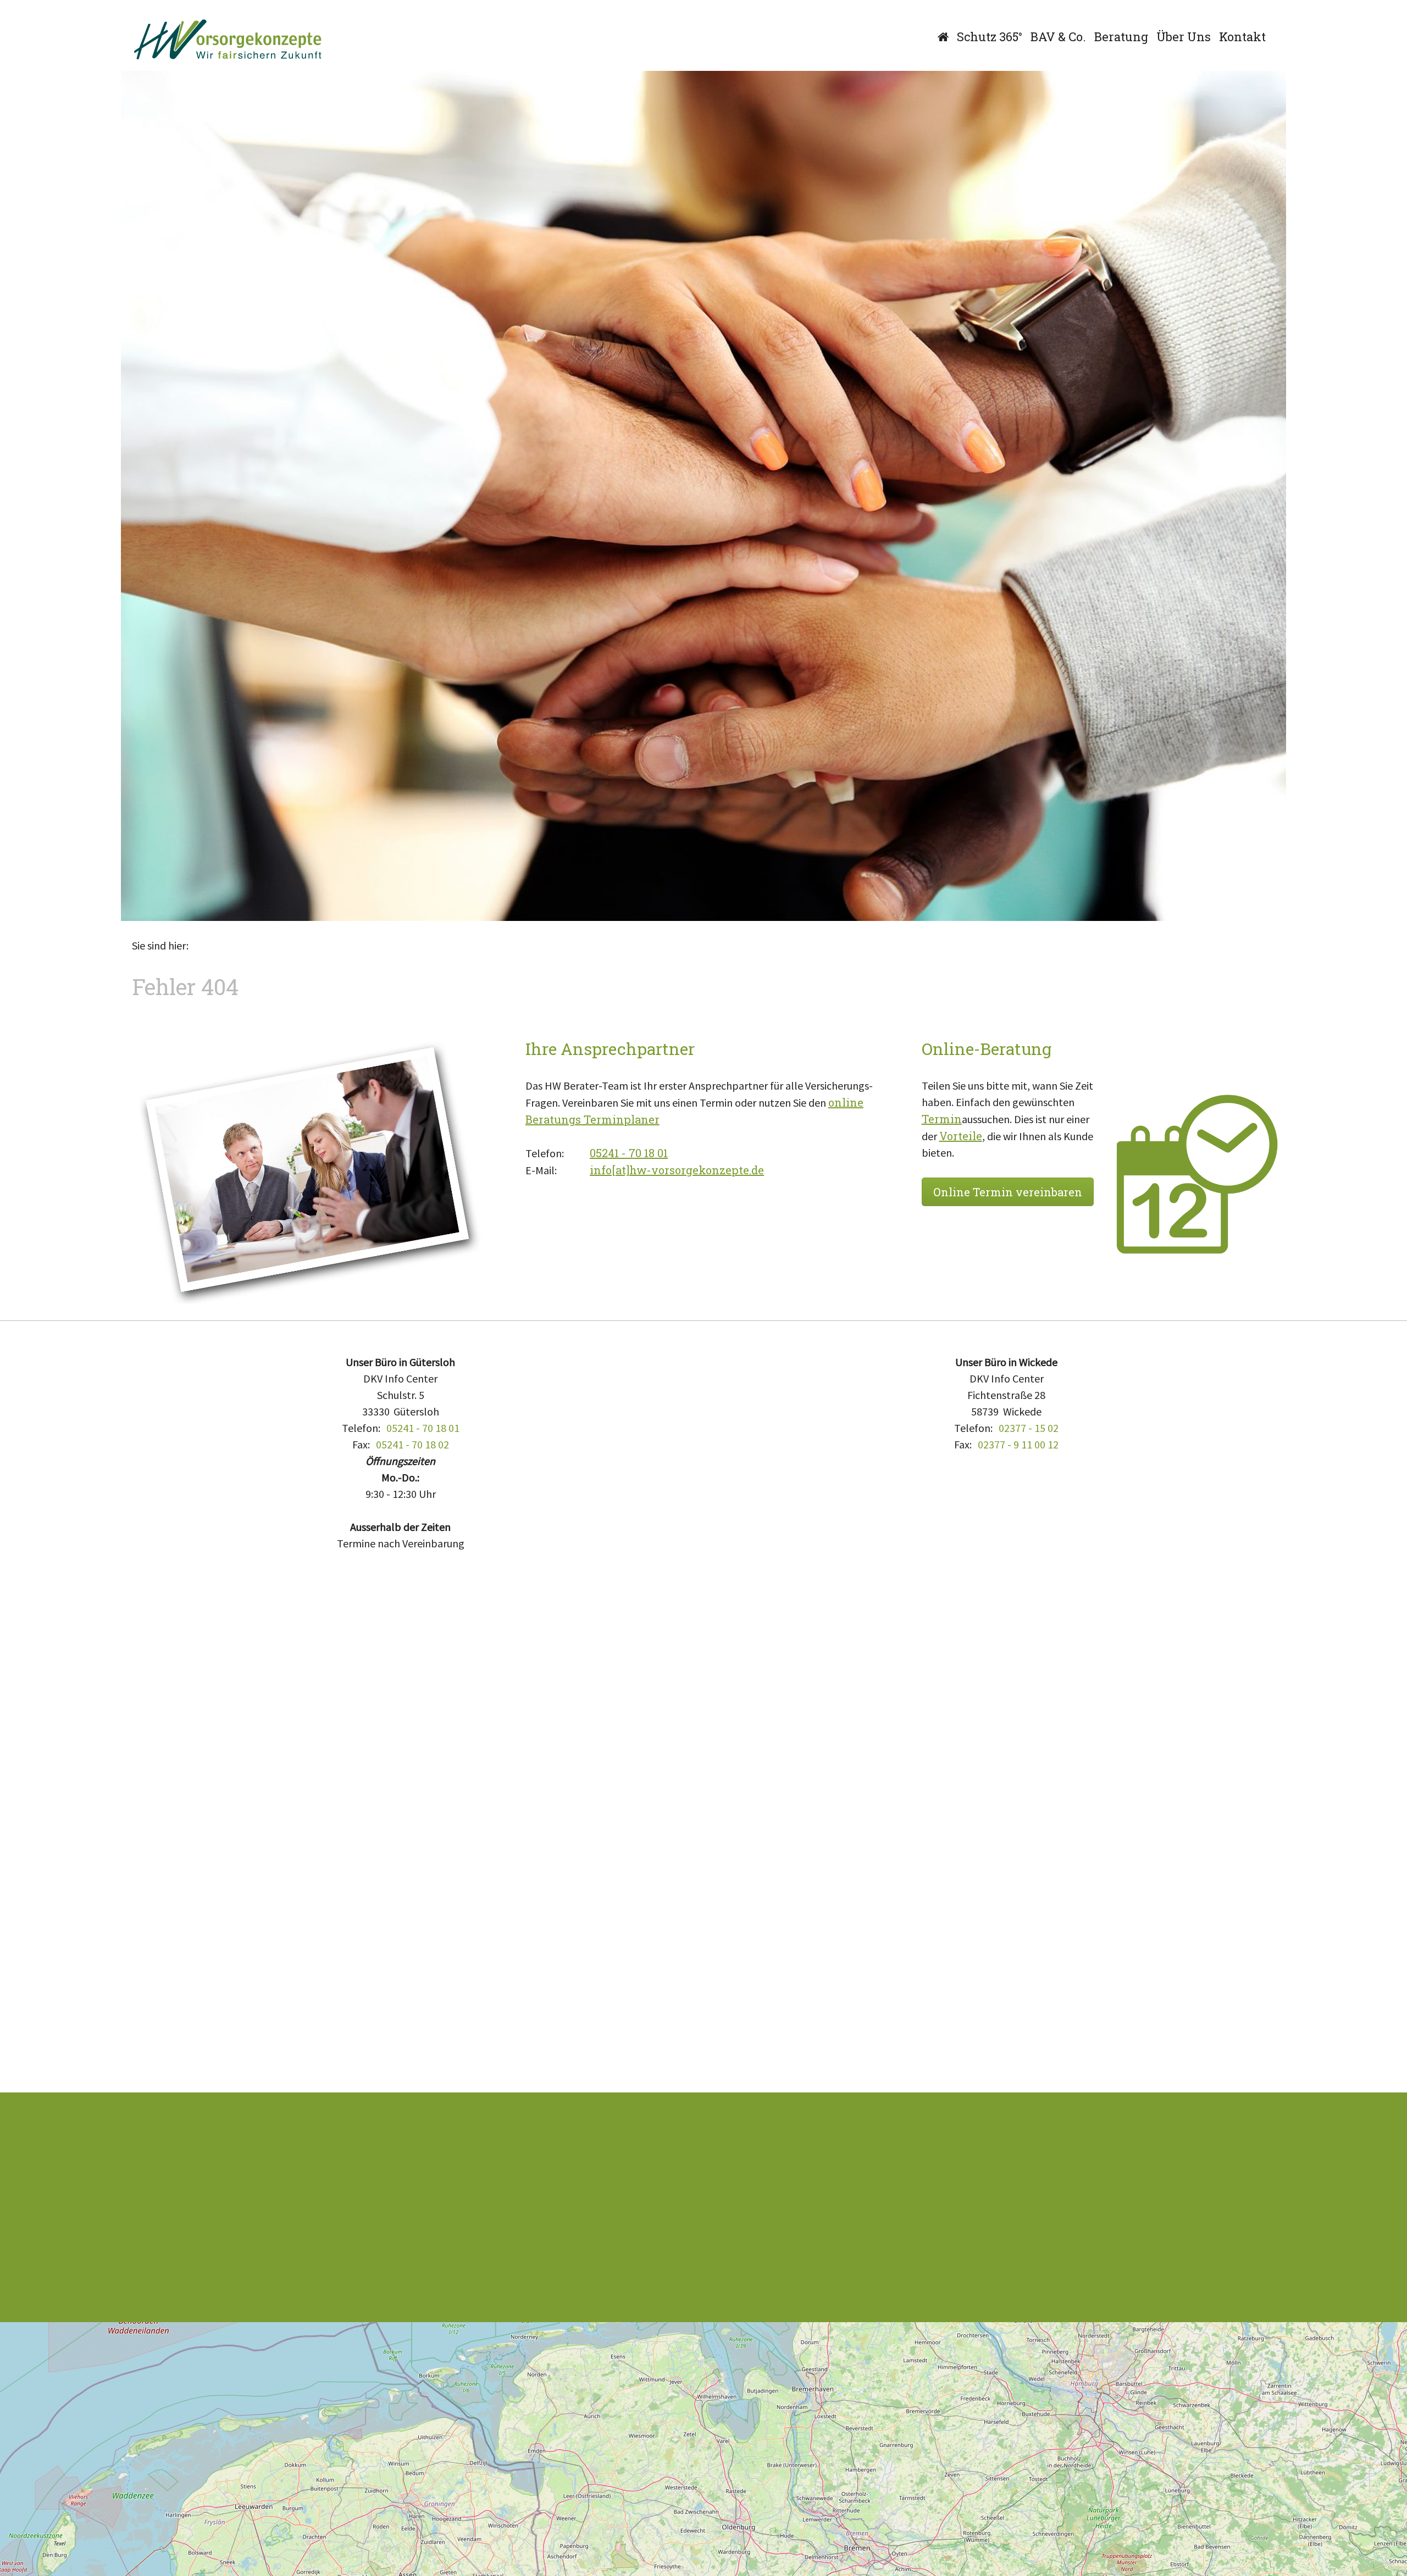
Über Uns (1184, 37)
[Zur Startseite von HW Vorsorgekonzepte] (228, 40)
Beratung (1121, 37)
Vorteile (961, 1136)
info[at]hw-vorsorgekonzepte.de (677, 1170)
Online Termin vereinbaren (1008, 1192)
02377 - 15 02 (1029, 1428)
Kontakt (1242, 37)
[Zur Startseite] (943, 37)
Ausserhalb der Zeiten (400, 1527)
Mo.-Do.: (400, 1477)
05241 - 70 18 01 (629, 1153)
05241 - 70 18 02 (412, 1444)
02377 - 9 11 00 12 (1018, 1444)
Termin (942, 1119)
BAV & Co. (1058, 37)
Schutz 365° (990, 37)
